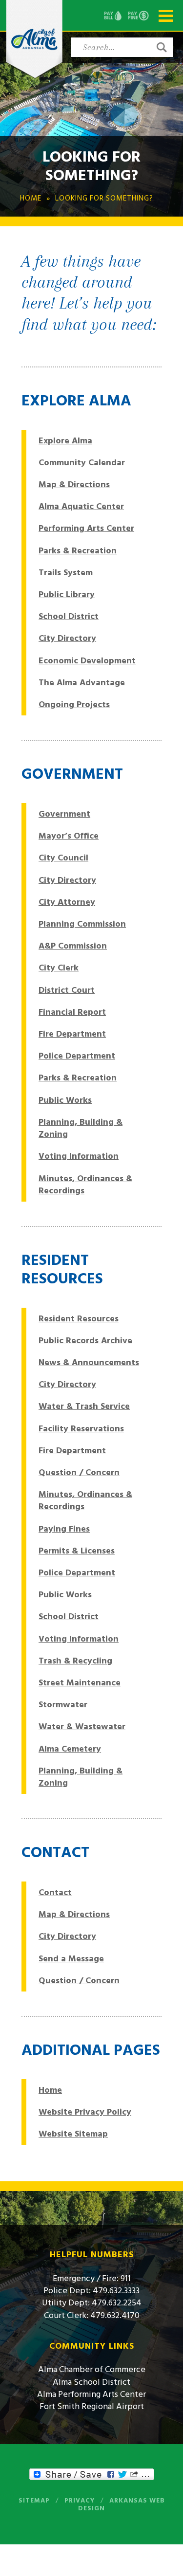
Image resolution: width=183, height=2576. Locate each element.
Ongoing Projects (74, 704)
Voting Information (79, 1156)
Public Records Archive (85, 1341)
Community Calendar (82, 463)
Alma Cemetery (70, 1749)
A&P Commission (73, 946)
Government (64, 814)
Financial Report (72, 1012)
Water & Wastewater (82, 1726)
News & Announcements (89, 1362)
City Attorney (67, 902)
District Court (67, 990)
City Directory (67, 638)
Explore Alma (65, 441)
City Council (63, 858)
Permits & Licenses (77, 1551)
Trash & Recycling (75, 1661)
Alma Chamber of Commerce (92, 2369)
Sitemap (34, 2501)
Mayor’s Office (69, 836)
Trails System (66, 573)
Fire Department (72, 1034)
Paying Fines (64, 1529)
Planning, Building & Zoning (81, 1128)
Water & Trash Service (84, 1406)
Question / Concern (79, 1472)
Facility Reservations (81, 1429)
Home (50, 2090)
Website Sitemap (73, 2134)
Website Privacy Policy (85, 2112)
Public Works (65, 1100)
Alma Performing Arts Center (91, 2394)
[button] (162, 47)
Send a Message (71, 1959)
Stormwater (63, 1705)
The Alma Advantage (82, 683)
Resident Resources (79, 1319)
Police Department (77, 1056)
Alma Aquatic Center (81, 506)
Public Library (67, 594)
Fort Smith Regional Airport (92, 2406)
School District (69, 616)
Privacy (80, 2501)
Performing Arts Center (86, 528)
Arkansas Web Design (122, 2504)
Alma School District (91, 2382)
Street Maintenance (80, 1683)
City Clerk (59, 968)
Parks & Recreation (78, 551)
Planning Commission (82, 924)
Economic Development (87, 661)
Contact (55, 1892)
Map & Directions (74, 484)
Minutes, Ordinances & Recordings (85, 1185)
